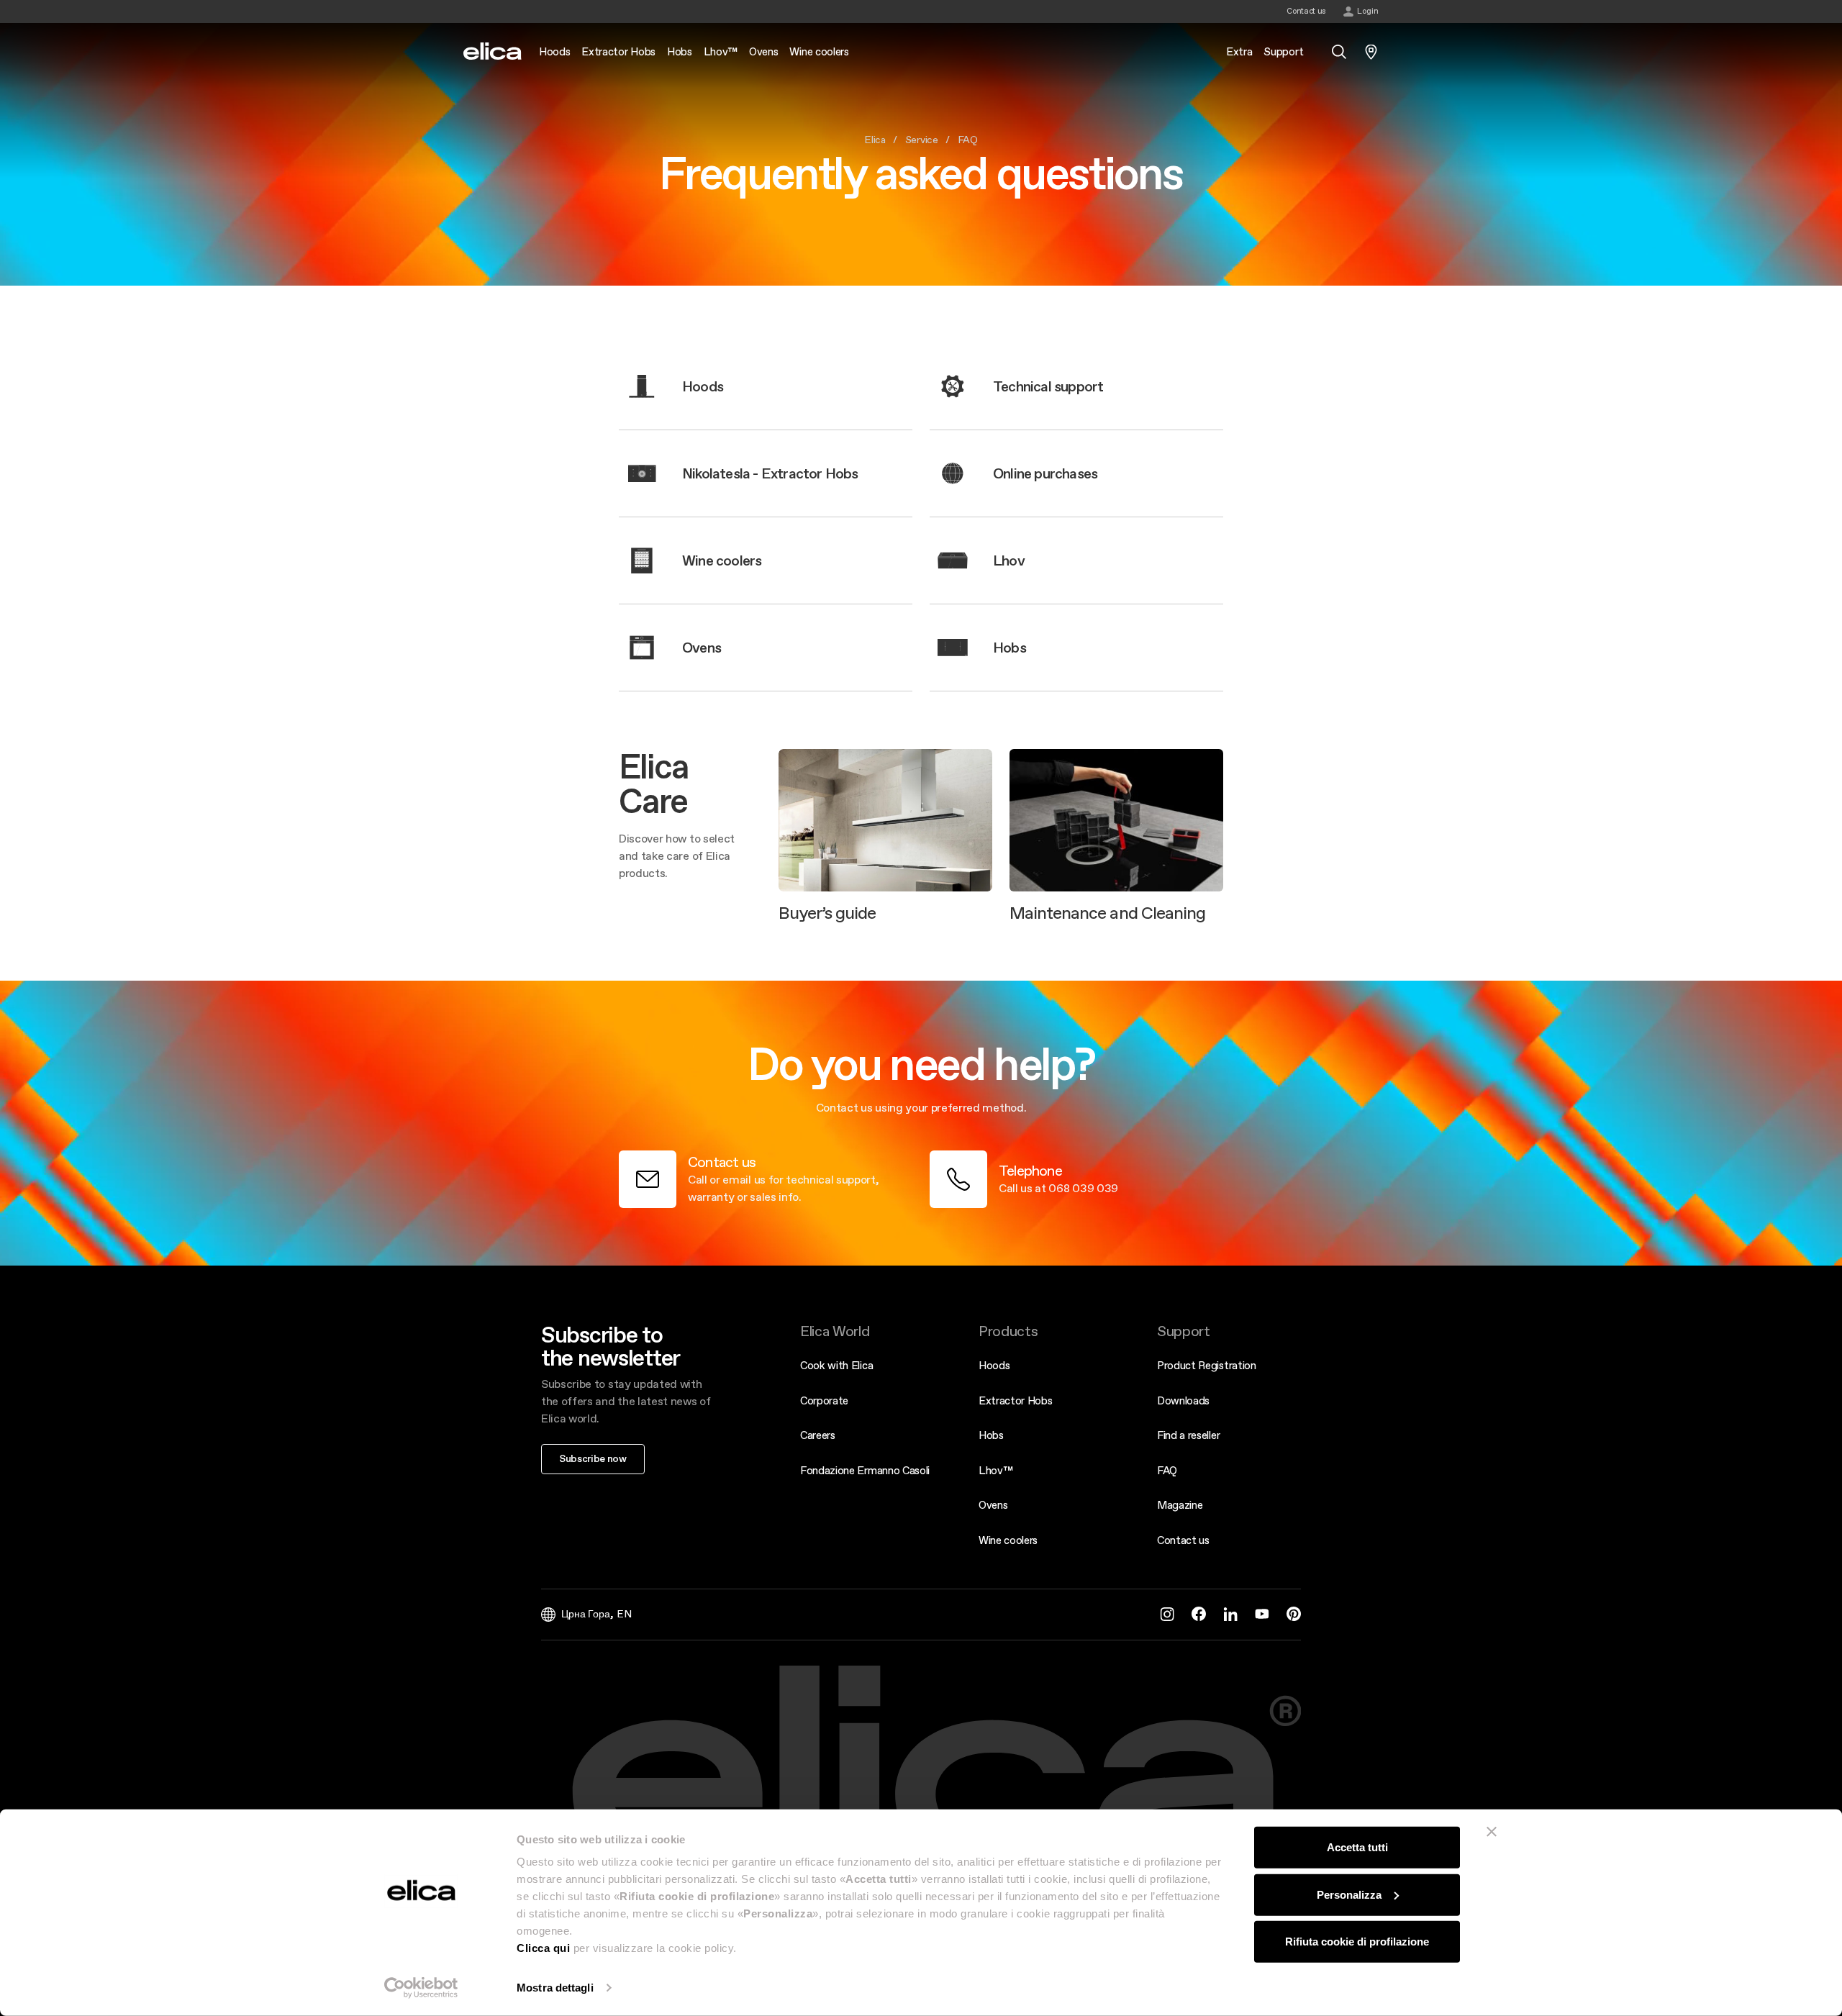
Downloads (1183, 1400)
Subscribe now (593, 1458)
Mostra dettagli (555, 1988)
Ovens (993, 1505)
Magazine (1180, 1505)
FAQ (1167, 1470)
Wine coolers (1008, 1540)
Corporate (824, 1400)
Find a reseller (1188, 1435)
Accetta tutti (1357, 1847)
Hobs (991, 1435)
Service (922, 140)
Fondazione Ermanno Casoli (865, 1470)
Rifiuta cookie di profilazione (1357, 1942)
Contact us (1183, 1540)
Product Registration (1207, 1365)
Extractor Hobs (1016, 1400)
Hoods (994, 1365)
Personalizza (1349, 1894)
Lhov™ (995, 1470)
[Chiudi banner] (1492, 1832)
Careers (818, 1435)
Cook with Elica (836, 1365)
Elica (875, 140)
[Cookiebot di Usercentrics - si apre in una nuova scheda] (421, 1988)
